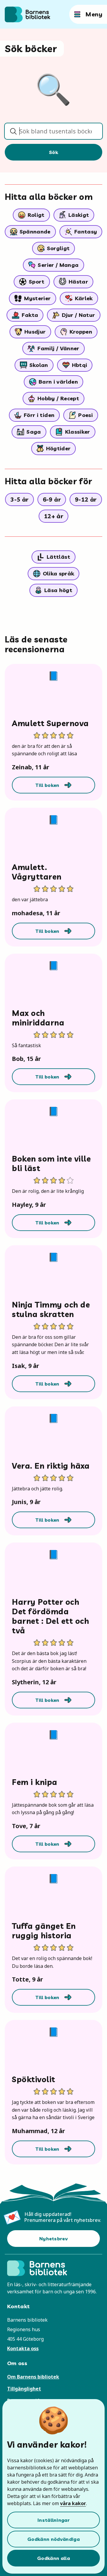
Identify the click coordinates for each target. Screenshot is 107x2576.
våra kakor (73, 2503)
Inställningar (53, 2520)
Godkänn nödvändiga (53, 2539)
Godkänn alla (53, 2558)
